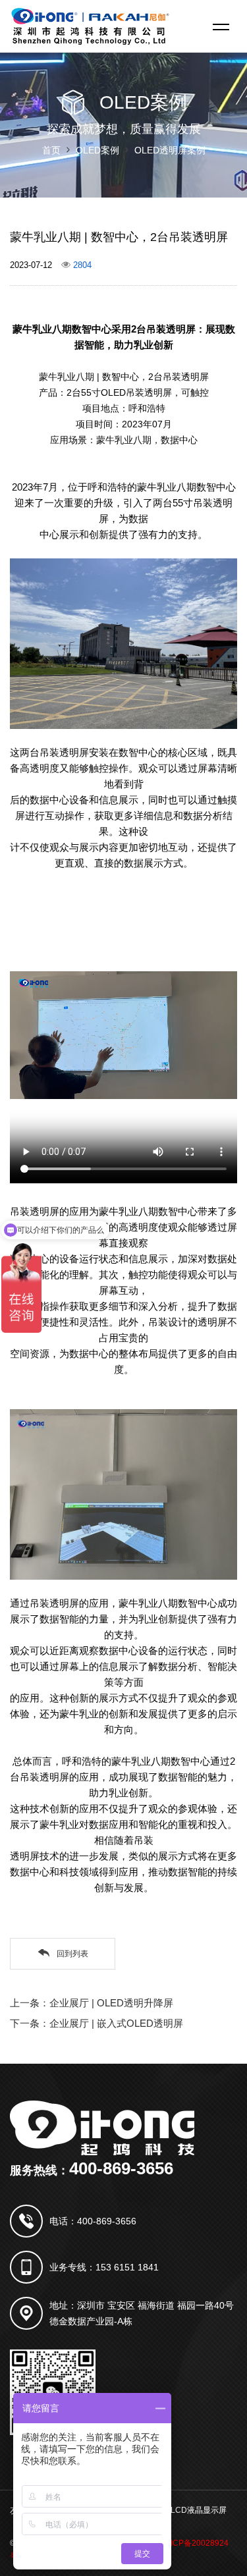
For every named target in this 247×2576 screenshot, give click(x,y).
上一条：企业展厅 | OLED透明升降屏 (92, 2003)
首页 (51, 150)
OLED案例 (97, 150)
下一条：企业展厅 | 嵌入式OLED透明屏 (96, 2023)
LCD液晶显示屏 (199, 2510)
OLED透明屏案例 (170, 150)
